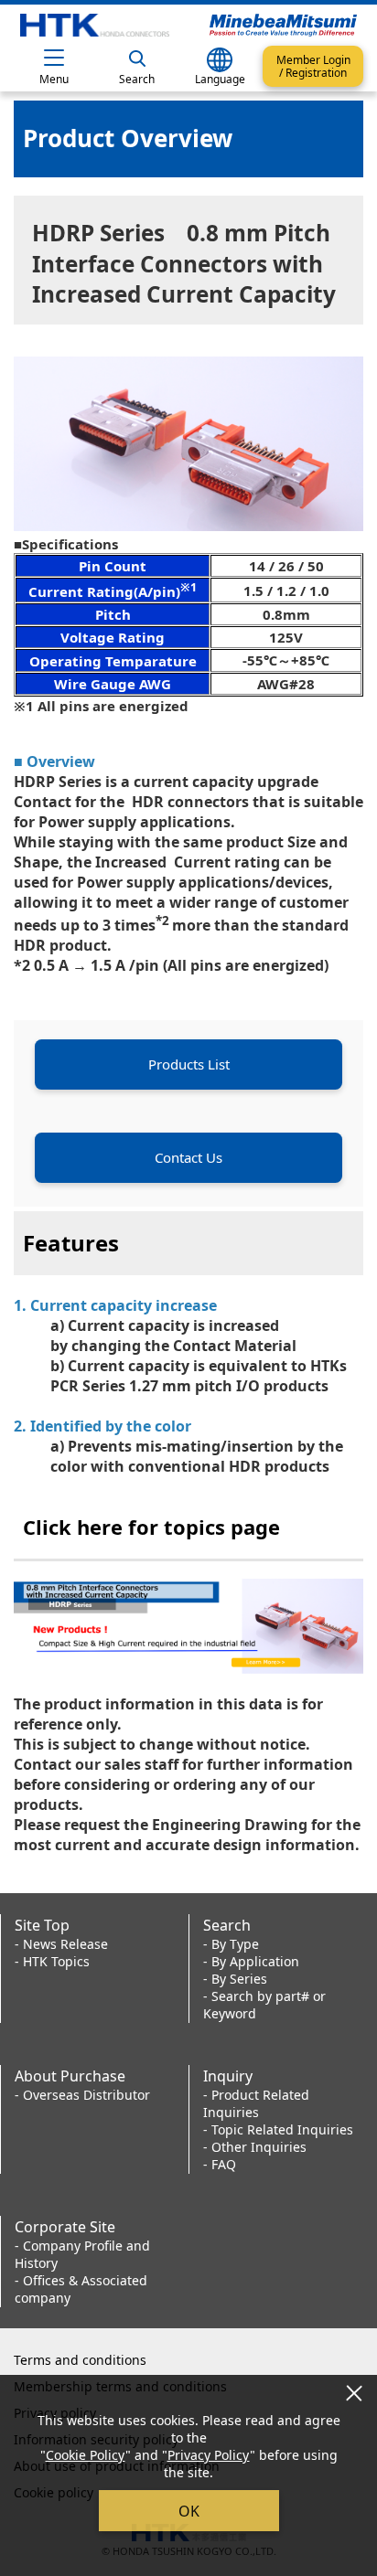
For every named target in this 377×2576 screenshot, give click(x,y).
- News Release (61, 1944)
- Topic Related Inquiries (278, 2129)
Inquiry (228, 2076)
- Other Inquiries (255, 2147)
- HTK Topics (52, 1961)
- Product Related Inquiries (256, 2103)
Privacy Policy (209, 2455)
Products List (189, 1064)
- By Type (231, 1944)
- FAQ (220, 2164)
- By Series (235, 1979)
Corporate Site (65, 2227)
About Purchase (70, 2076)
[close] (354, 2393)
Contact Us (188, 1157)
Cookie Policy (86, 2455)
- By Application (251, 1961)
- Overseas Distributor (82, 2095)
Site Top (42, 1925)
